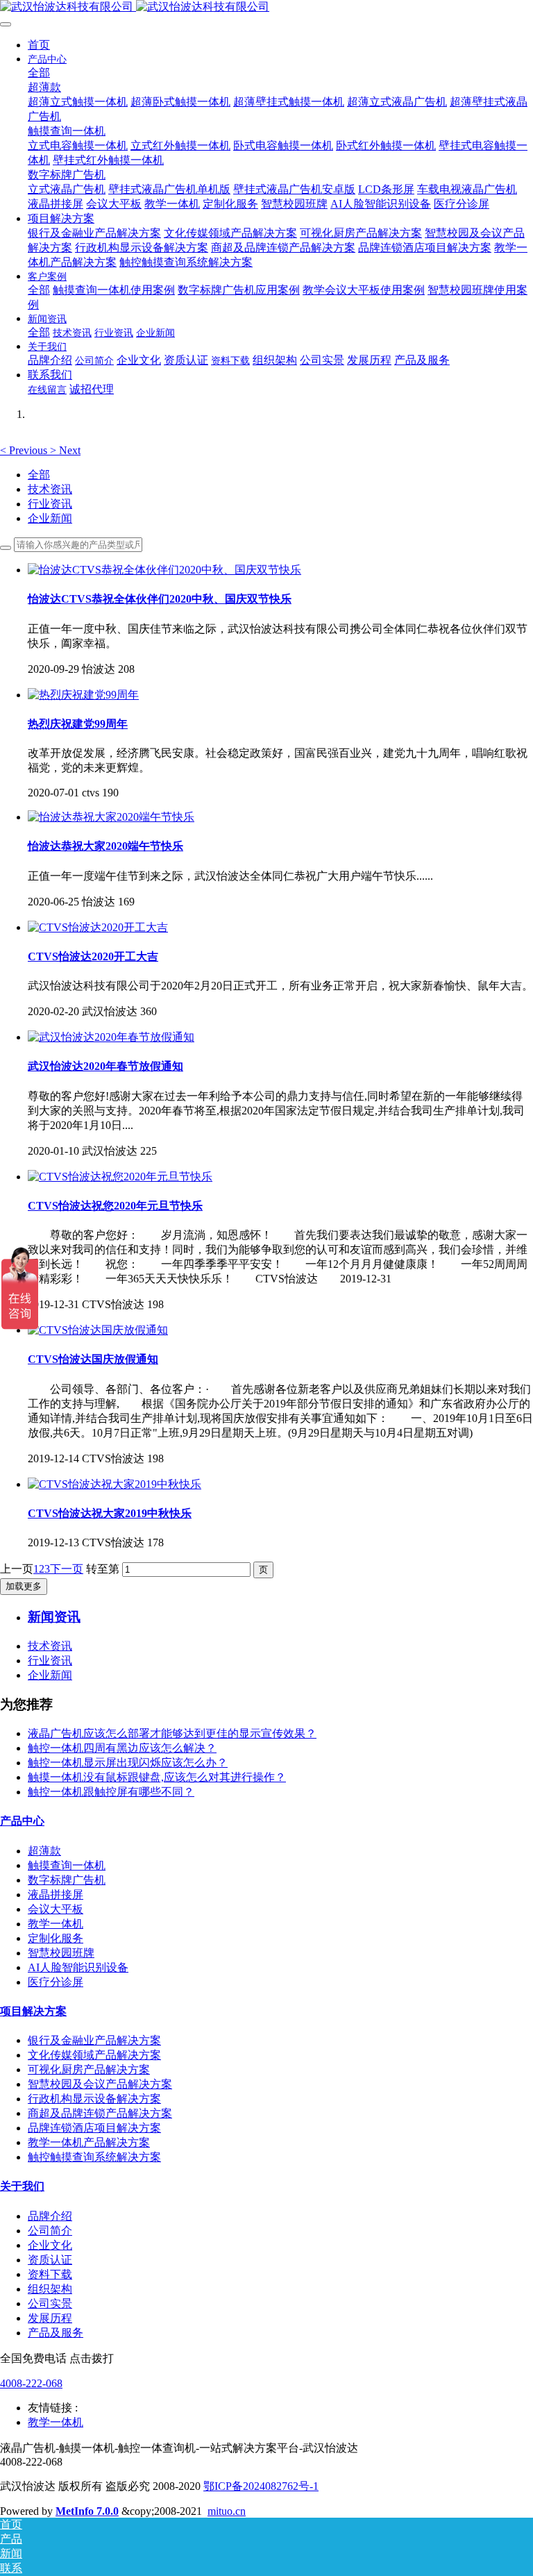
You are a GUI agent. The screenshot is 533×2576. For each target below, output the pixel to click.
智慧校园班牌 (61, 1953)
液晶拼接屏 (56, 1895)
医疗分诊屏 (56, 1982)
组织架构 (50, 2289)
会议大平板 (56, 1909)
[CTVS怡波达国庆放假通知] (98, 1330)
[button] (25, 450)
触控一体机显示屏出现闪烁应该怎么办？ (128, 1763)
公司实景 (50, 2303)
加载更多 (24, 1586)
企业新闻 (50, 518)
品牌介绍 (50, 2216)
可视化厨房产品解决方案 (89, 2069)
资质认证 (50, 2260)
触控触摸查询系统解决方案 (94, 2157)
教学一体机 (56, 1924)
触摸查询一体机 (67, 1865)
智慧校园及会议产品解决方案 (100, 2084)
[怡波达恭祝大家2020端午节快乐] (111, 817)
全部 (39, 73)
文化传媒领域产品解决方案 (94, 2055)
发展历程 (50, 2318)
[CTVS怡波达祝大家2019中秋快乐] (115, 1484)
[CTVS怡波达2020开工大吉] (98, 927)
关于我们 (22, 2186)
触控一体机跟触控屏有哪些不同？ (111, 1792)
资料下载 (50, 2274)
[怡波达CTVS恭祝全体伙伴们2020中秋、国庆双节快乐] (164, 570)
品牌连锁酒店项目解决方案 (94, 2128)
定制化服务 (56, 1938)
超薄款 (44, 1851)
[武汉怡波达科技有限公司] (266, 7)
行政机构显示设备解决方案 (94, 2099)
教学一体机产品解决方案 (89, 2142)
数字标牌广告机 (67, 1880)
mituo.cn (227, 2511)
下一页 (67, 1569)
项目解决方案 (33, 2011)
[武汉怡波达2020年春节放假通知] (111, 1037)
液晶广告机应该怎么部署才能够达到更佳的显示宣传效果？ (172, 1733)
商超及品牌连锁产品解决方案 (100, 2113)
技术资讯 (50, 489)
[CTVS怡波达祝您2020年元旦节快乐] (120, 1177)
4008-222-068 (31, 2383)
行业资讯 (50, 504)
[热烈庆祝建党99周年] (83, 695)
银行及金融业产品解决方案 (94, 2040)
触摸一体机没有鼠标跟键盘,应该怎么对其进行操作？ (157, 1777)
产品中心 (22, 1821)
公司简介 (50, 2231)
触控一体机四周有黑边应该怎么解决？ (122, 1748)
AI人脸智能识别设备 (78, 1967)
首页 (39, 45)
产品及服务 (56, 2333)
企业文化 (50, 2245)
